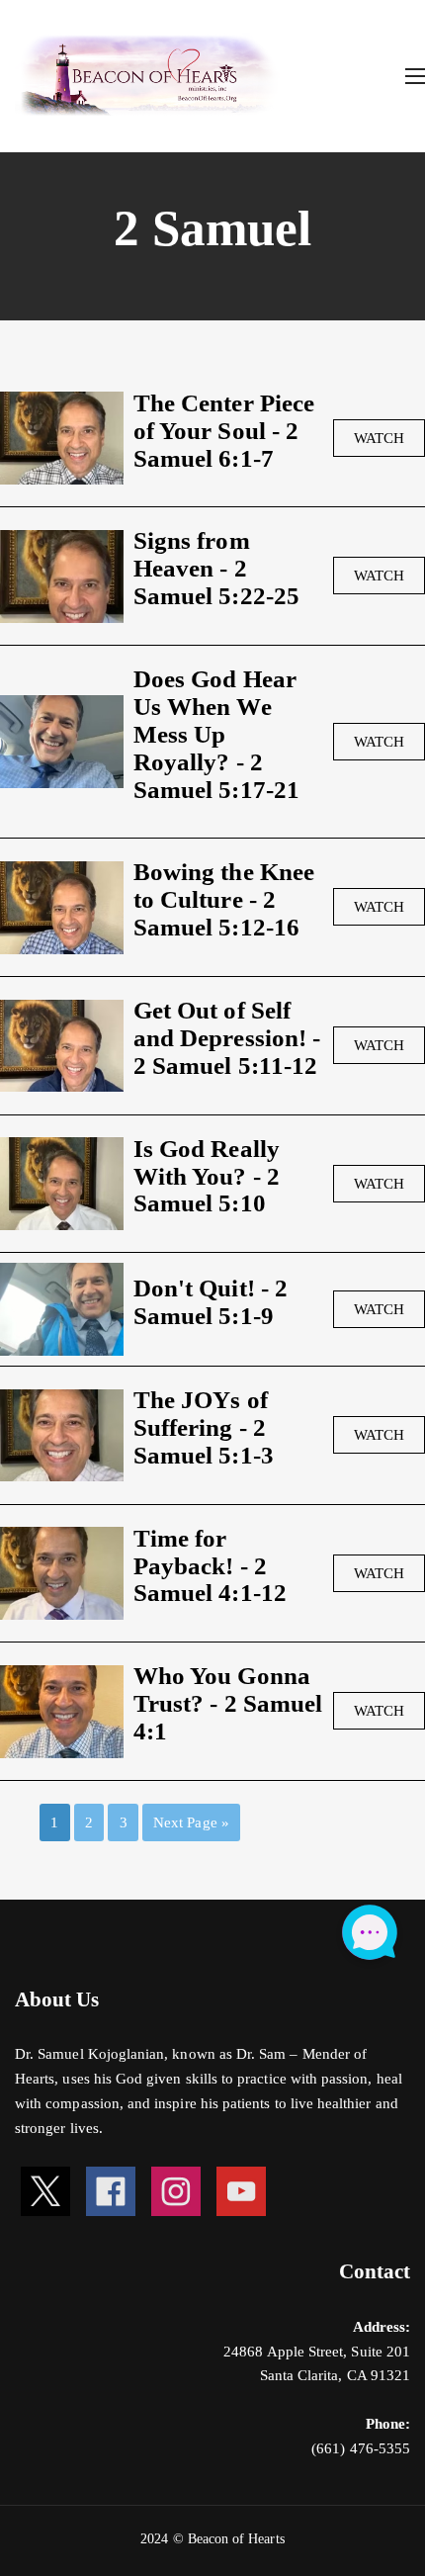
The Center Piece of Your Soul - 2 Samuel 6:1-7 (224, 430)
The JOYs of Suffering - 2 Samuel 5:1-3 (204, 1427)
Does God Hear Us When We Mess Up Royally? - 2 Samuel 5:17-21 (216, 734)
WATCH (379, 438)
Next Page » (191, 1822)
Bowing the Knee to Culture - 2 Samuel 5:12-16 (224, 899)
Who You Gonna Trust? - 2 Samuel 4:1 (228, 1703)
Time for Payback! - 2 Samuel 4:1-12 (210, 1565)
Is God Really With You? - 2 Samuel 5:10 (207, 1176)
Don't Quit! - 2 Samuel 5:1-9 (211, 1301)
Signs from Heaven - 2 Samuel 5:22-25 (216, 568)
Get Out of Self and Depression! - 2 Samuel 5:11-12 (227, 1037)
